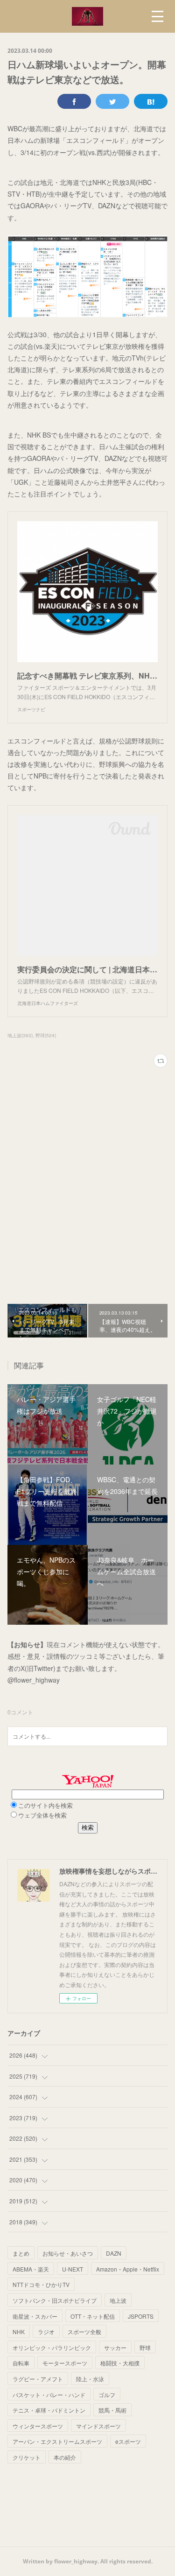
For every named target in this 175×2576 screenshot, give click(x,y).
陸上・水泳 (90, 2379)
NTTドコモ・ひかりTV (41, 2284)
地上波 (118, 2300)
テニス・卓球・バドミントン (49, 2410)
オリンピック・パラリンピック (52, 2347)
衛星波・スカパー (35, 2316)
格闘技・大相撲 (120, 2363)
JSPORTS (141, 2316)
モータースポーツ (65, 2363)
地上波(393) (20, 1035)
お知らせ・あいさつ (68, 2253)
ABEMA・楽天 (31, 2269)
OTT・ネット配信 (93, 2316)
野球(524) (46, 1035)
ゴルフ (107, 2395)
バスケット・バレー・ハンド (49, 2395)
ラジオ (46, 2332)
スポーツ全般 (84, 2332)
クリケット (27, 2457)
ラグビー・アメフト (38, 2379)
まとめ (21, 2253)
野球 (145, 2347)
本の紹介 (65, 2457)
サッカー (115, 2347)
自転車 (21, 2363)
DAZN (114, 2253)
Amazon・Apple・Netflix (128, 2269)
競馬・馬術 (112, 2410)
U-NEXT (73, 2269)
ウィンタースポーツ (38, 2426)
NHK (19, 2332)
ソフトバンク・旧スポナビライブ (55, 2300)
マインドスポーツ (98, 2426)
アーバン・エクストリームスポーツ (57, 2441)
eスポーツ (128, 2441)
